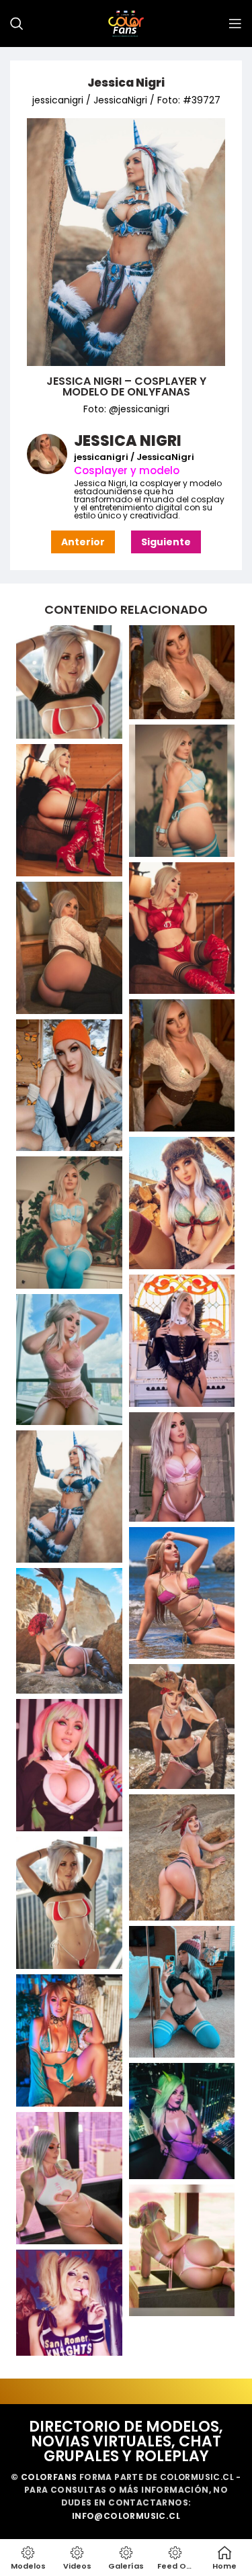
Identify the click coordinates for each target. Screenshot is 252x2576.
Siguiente (166, 542)
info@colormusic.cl (126, 2516)
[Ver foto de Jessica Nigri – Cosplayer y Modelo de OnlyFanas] (182, 791)
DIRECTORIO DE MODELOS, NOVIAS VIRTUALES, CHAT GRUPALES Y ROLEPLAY (126, 2441)
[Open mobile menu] (235, 24)
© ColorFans (44, 2477)
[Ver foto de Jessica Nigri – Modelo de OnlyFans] (182, 672)
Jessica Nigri (126, 83)
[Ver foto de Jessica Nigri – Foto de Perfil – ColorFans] (69, 682)
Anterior (83, 542)
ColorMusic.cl (197, 2477)
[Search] (17, 24)
